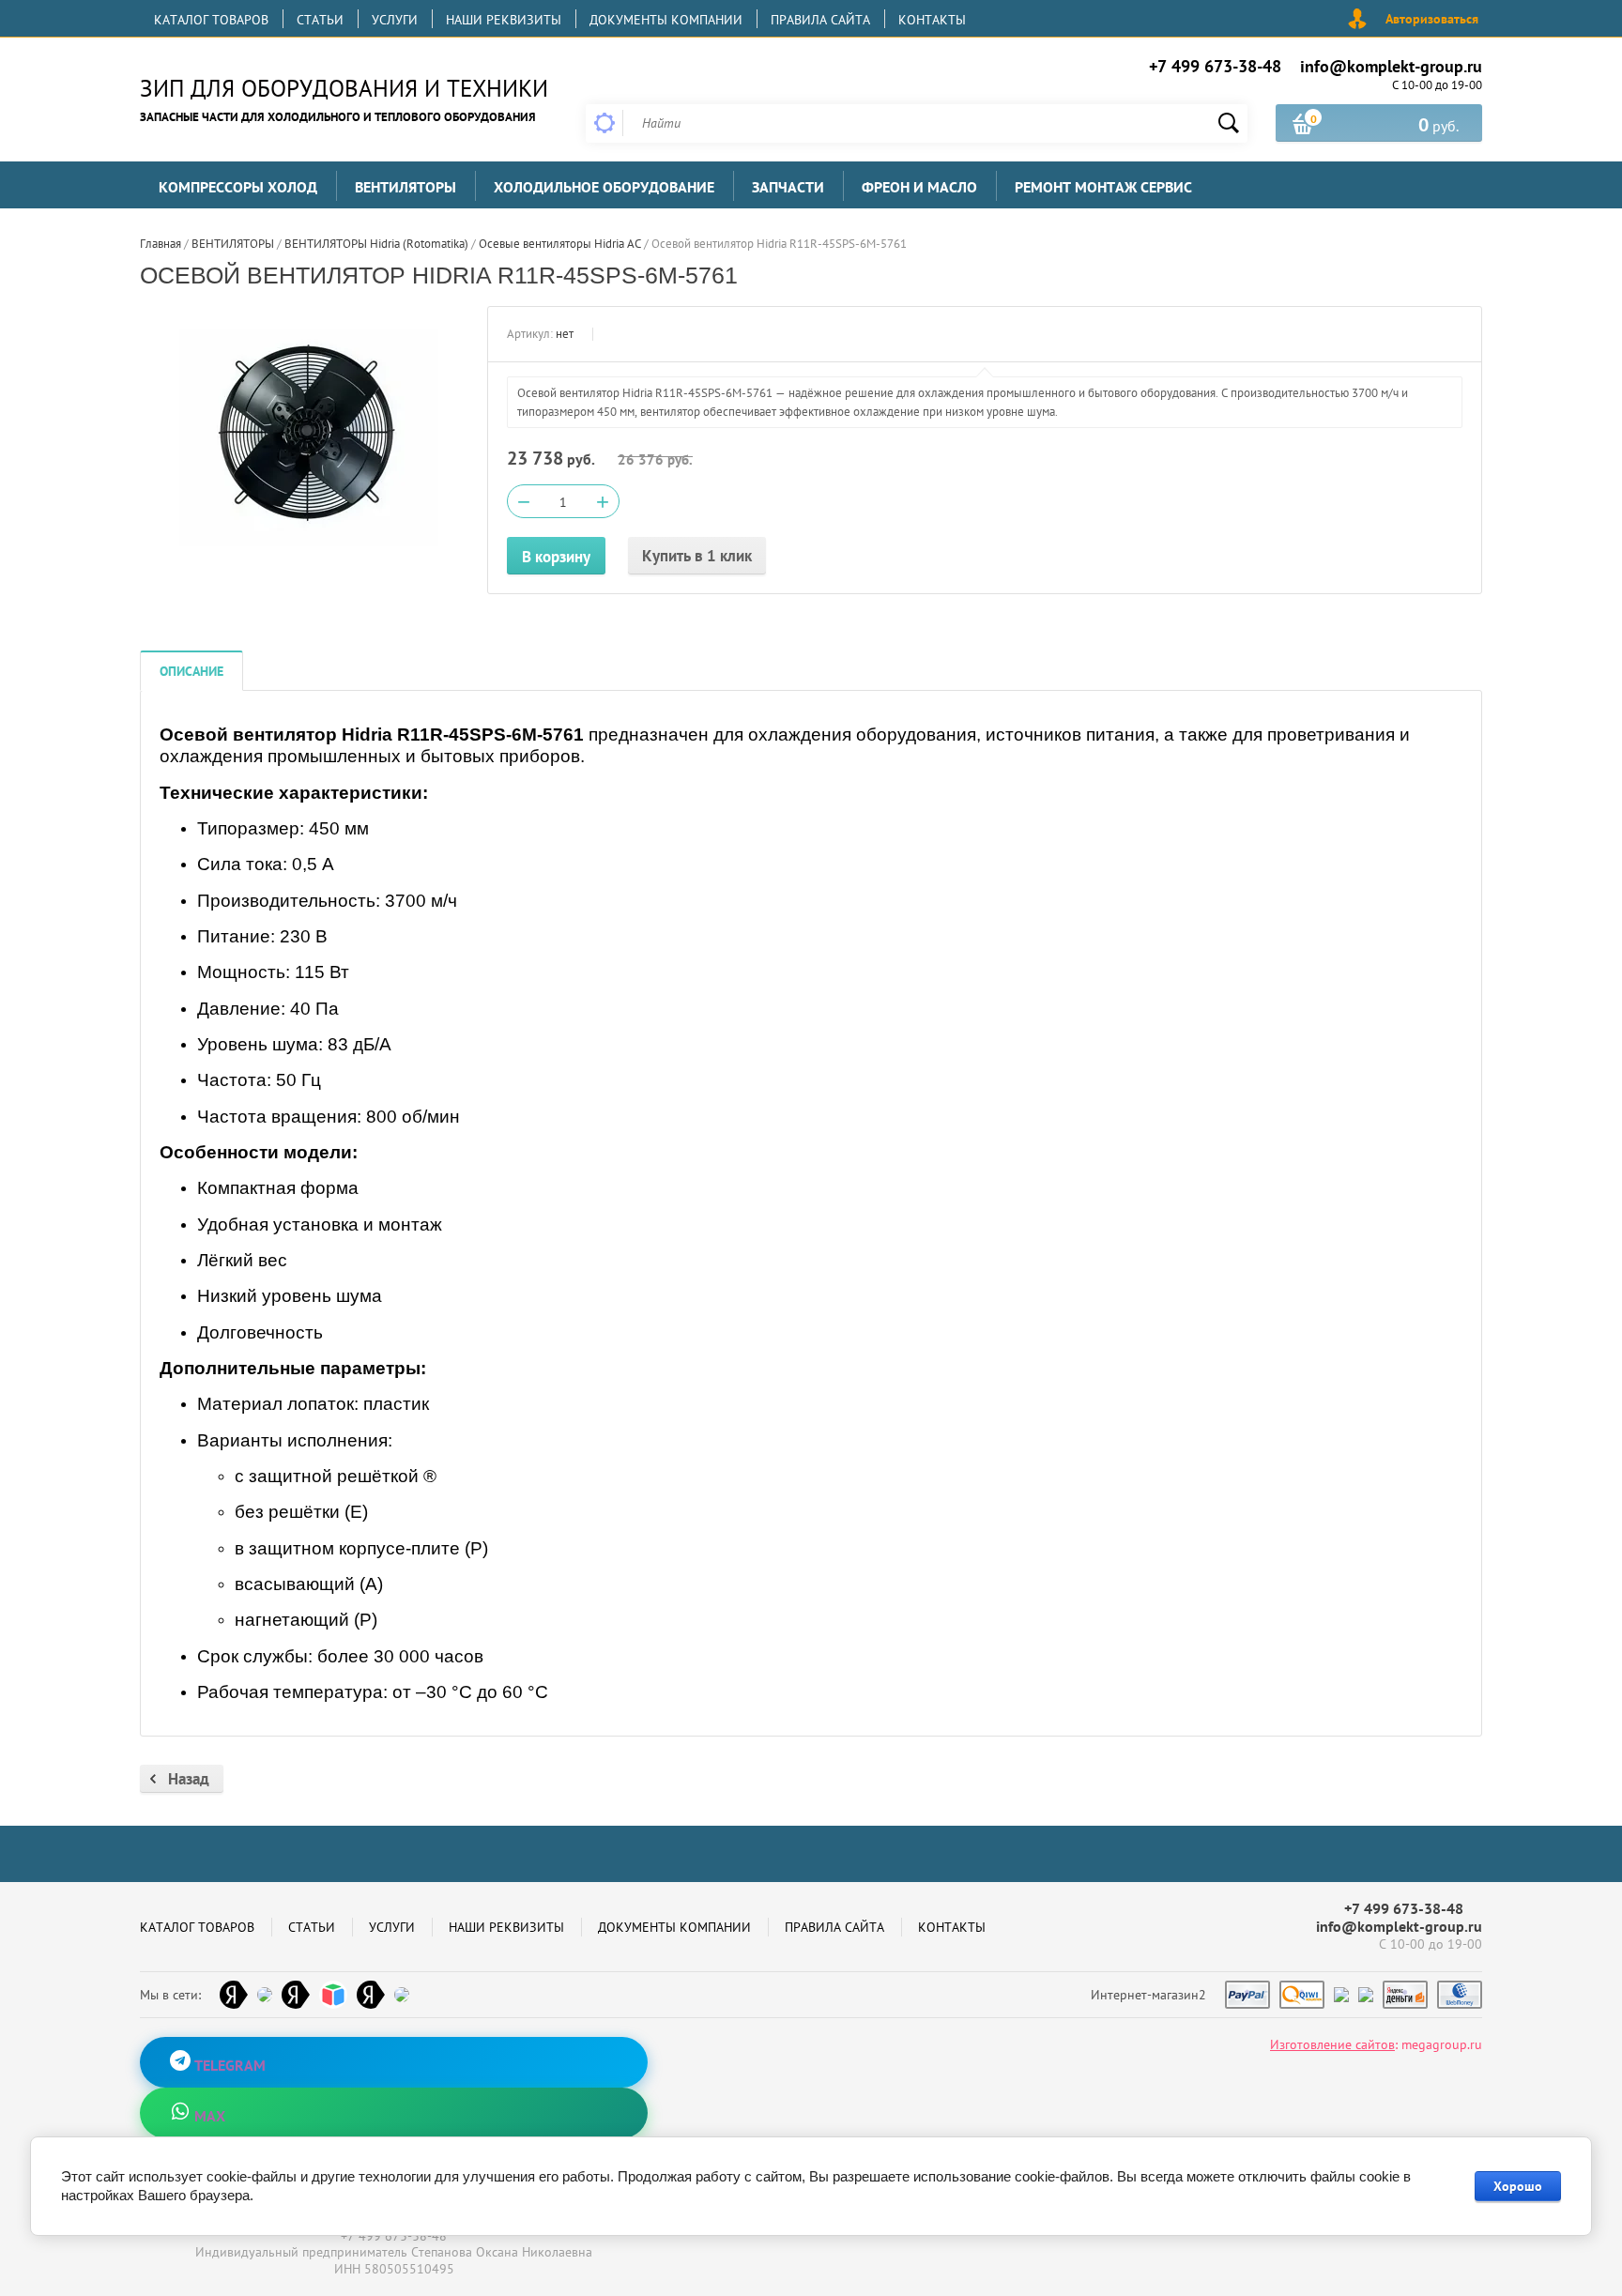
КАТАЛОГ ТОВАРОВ (211, 20)
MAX (208, 2116)
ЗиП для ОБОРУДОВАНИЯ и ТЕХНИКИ (344, 88)
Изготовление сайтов (1332, 2044)
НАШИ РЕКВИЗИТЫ (504, 20)
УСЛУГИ (395, 20)
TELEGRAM (228, 2065)
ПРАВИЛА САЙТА (820, 20)
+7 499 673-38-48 (1215, 66)
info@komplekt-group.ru (1391, 66)
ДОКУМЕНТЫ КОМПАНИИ (666, 20)
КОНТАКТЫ (932, 20)
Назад (189, 1779)
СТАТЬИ (320, 20)
